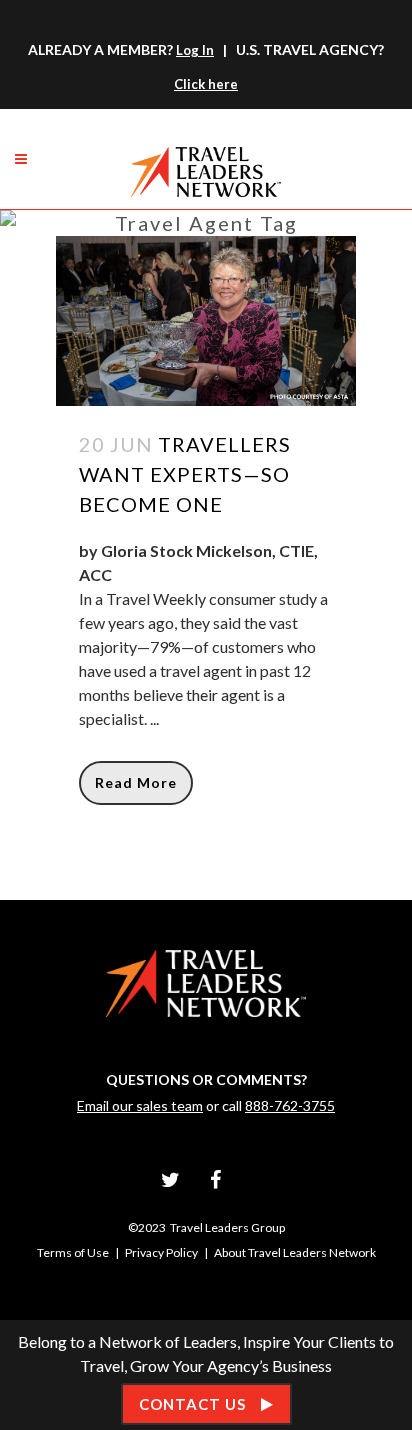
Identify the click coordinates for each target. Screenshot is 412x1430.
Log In (195, 50)
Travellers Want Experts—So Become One (185, 474)
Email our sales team (140, 1105)
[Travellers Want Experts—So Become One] (206, 321)
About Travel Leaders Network (295, 1252)
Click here (206, 84)
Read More (136, 782)
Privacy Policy (161, 1252)
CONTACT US (192, 1404)
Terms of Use (73, 1252)
